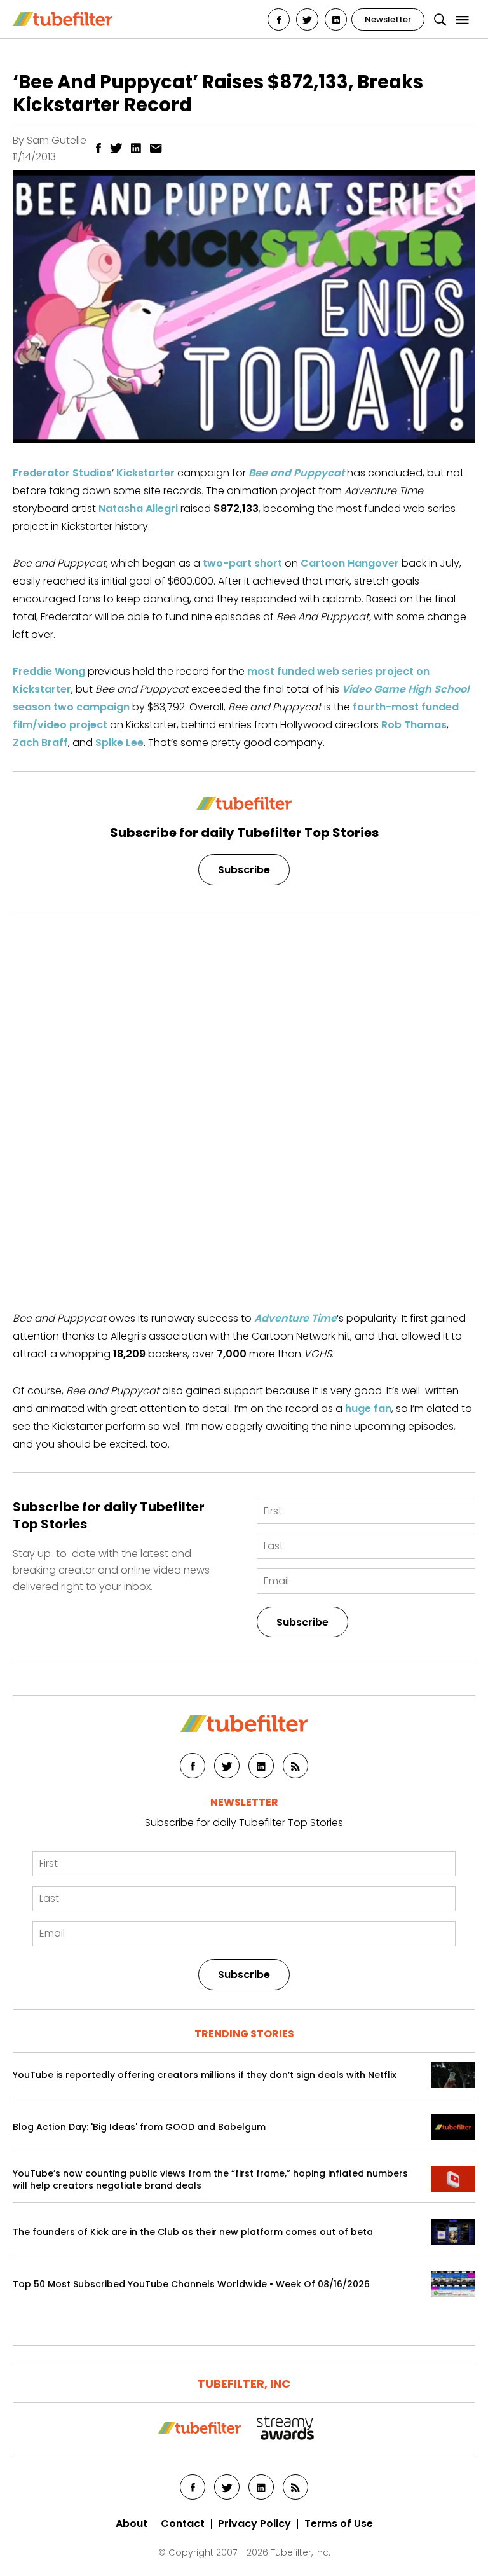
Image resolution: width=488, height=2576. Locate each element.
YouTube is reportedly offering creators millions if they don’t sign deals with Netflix (205, 2075)
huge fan (368, 1409)
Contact (183, 2524)
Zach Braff (40, 743)
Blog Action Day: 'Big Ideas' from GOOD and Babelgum (139, 2127)
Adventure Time (295, 1318)
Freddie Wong (49, 671)
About (132, 2524)
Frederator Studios (62, 473)
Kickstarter (146, 473)
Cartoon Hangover (350, 563)
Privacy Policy (254, 2524)
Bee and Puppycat (296, 473)
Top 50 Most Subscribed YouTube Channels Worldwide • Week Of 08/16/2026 (191, 2284)
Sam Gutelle (57, 140)
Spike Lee (119, 743)
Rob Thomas (414, 725)
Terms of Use (339, 2524)
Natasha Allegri (138, 509)
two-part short (242, 563)
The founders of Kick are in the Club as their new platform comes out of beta (193, 2232)
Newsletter (388, 19)
